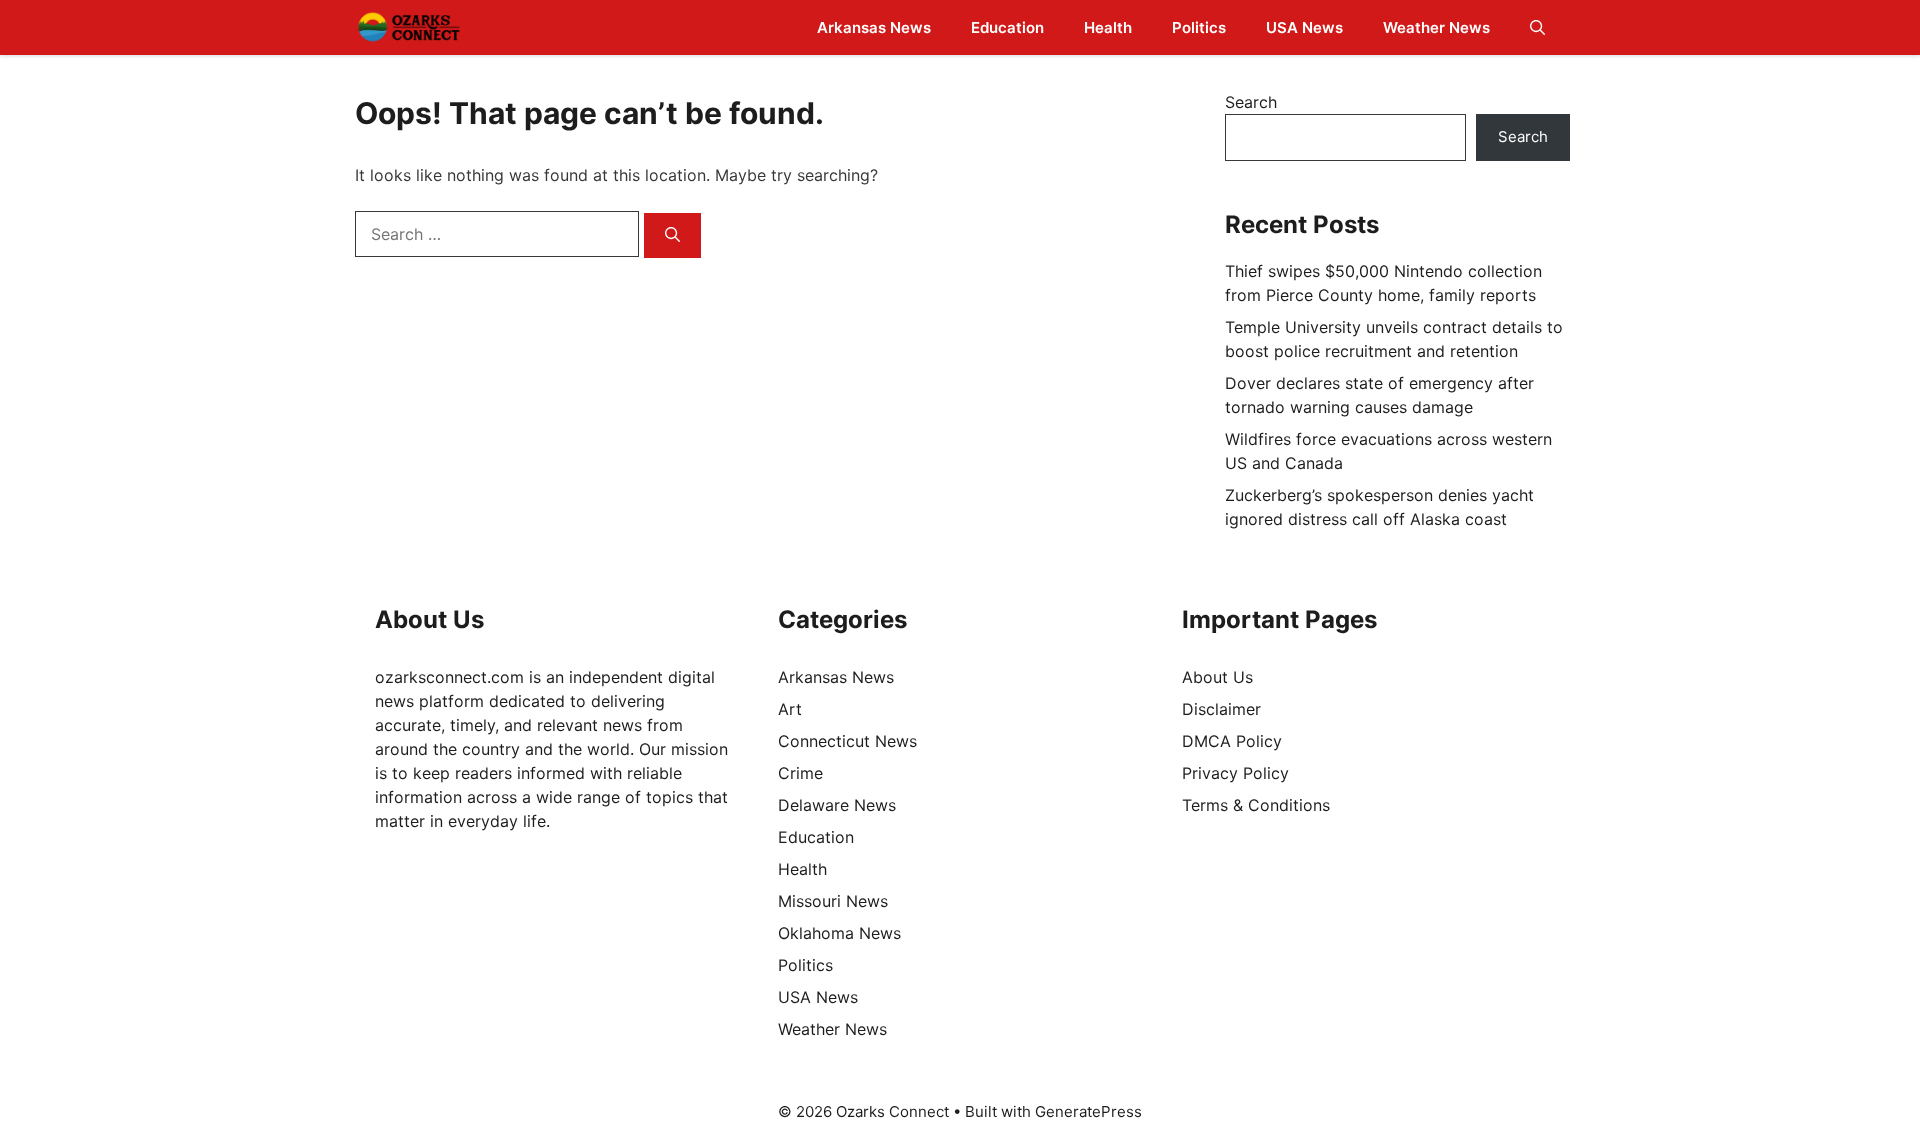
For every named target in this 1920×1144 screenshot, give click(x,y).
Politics (1199, 27)
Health (1108, 27)
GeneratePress (1088, 1111)
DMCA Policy (1232, 741)
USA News (1304, 27)
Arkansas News (874, 27)
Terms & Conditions (1256, 805)
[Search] (672, 235)
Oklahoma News (839, 933)
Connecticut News (847, 741)
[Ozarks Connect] (409, 27)
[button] (1537, 27)
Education (1007, 27)
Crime (800, 773)
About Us (1217, 677)
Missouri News (833, 901)
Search (1251, 102)
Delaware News (837, 805)
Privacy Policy (1235, 773)
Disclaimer (1221, 709)
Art (790, 709)
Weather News (1436, 27)
